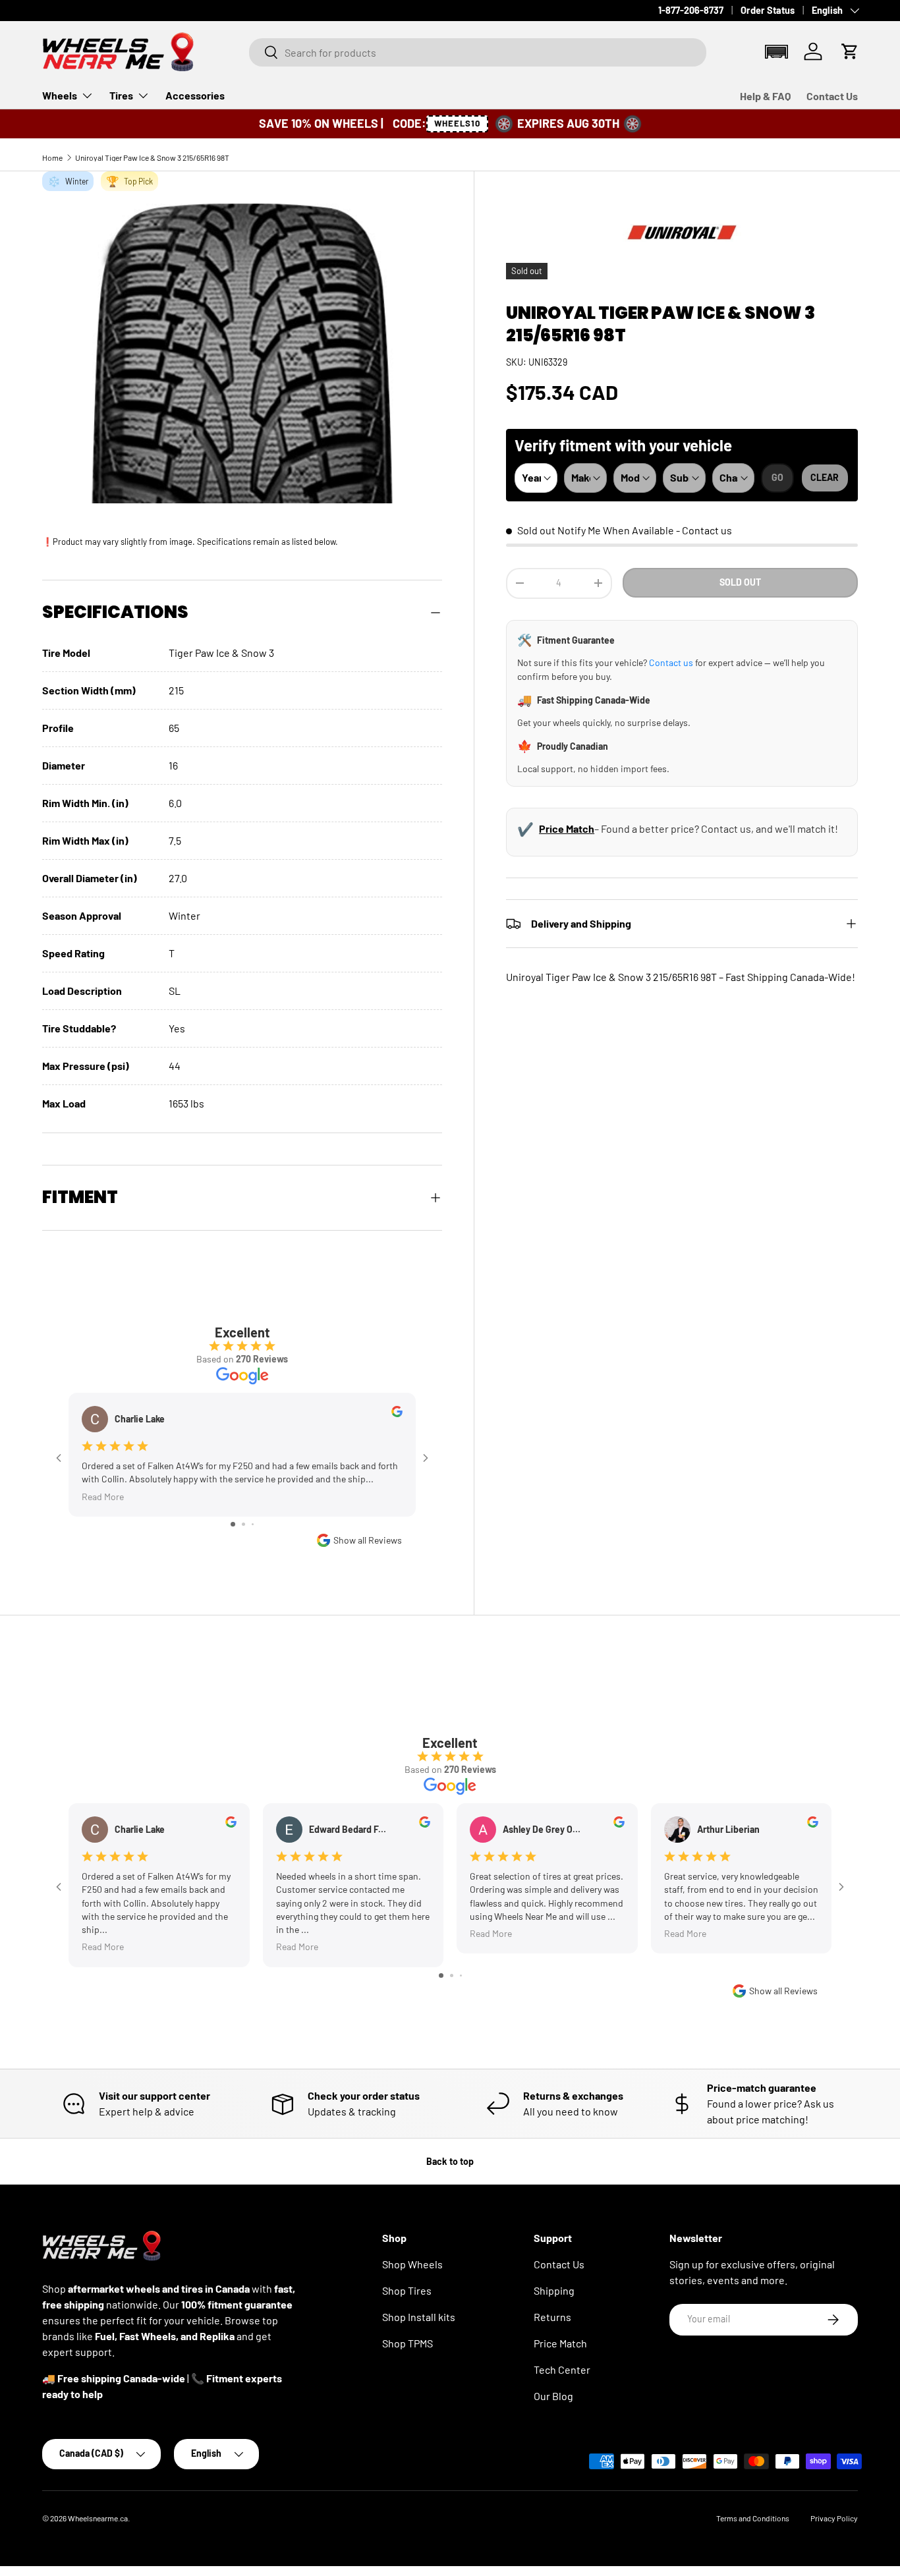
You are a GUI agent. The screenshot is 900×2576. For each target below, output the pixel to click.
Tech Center (562, 2369)
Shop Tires (407, 2290)
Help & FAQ (765, 96)
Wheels (60, 95)
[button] (776, 52)
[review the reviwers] (397, 1414)
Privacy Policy (834, 2518)
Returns (552, 2317)
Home (52, 157)
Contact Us (832, 96)
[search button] (264, 53)
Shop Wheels (412, 2264)
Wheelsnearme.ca (98, 2518)
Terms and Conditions (753, 2518)
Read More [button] (103, 1496)
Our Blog (553, 2396)
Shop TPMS (408, 2343)
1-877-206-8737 (691, 10)
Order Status (768, 10)
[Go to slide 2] (243, 1524)
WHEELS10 (457, 123)
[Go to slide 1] (233, 1524)
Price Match (567, 828)
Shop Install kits (419, 2317)
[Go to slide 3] (253, 1524)
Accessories (195, 95)
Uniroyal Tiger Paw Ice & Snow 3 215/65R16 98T (152, 157)
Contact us (707, 530)
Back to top (450, 2161)
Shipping (554, 2290)
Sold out (740, 582)
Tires (121, 95)
